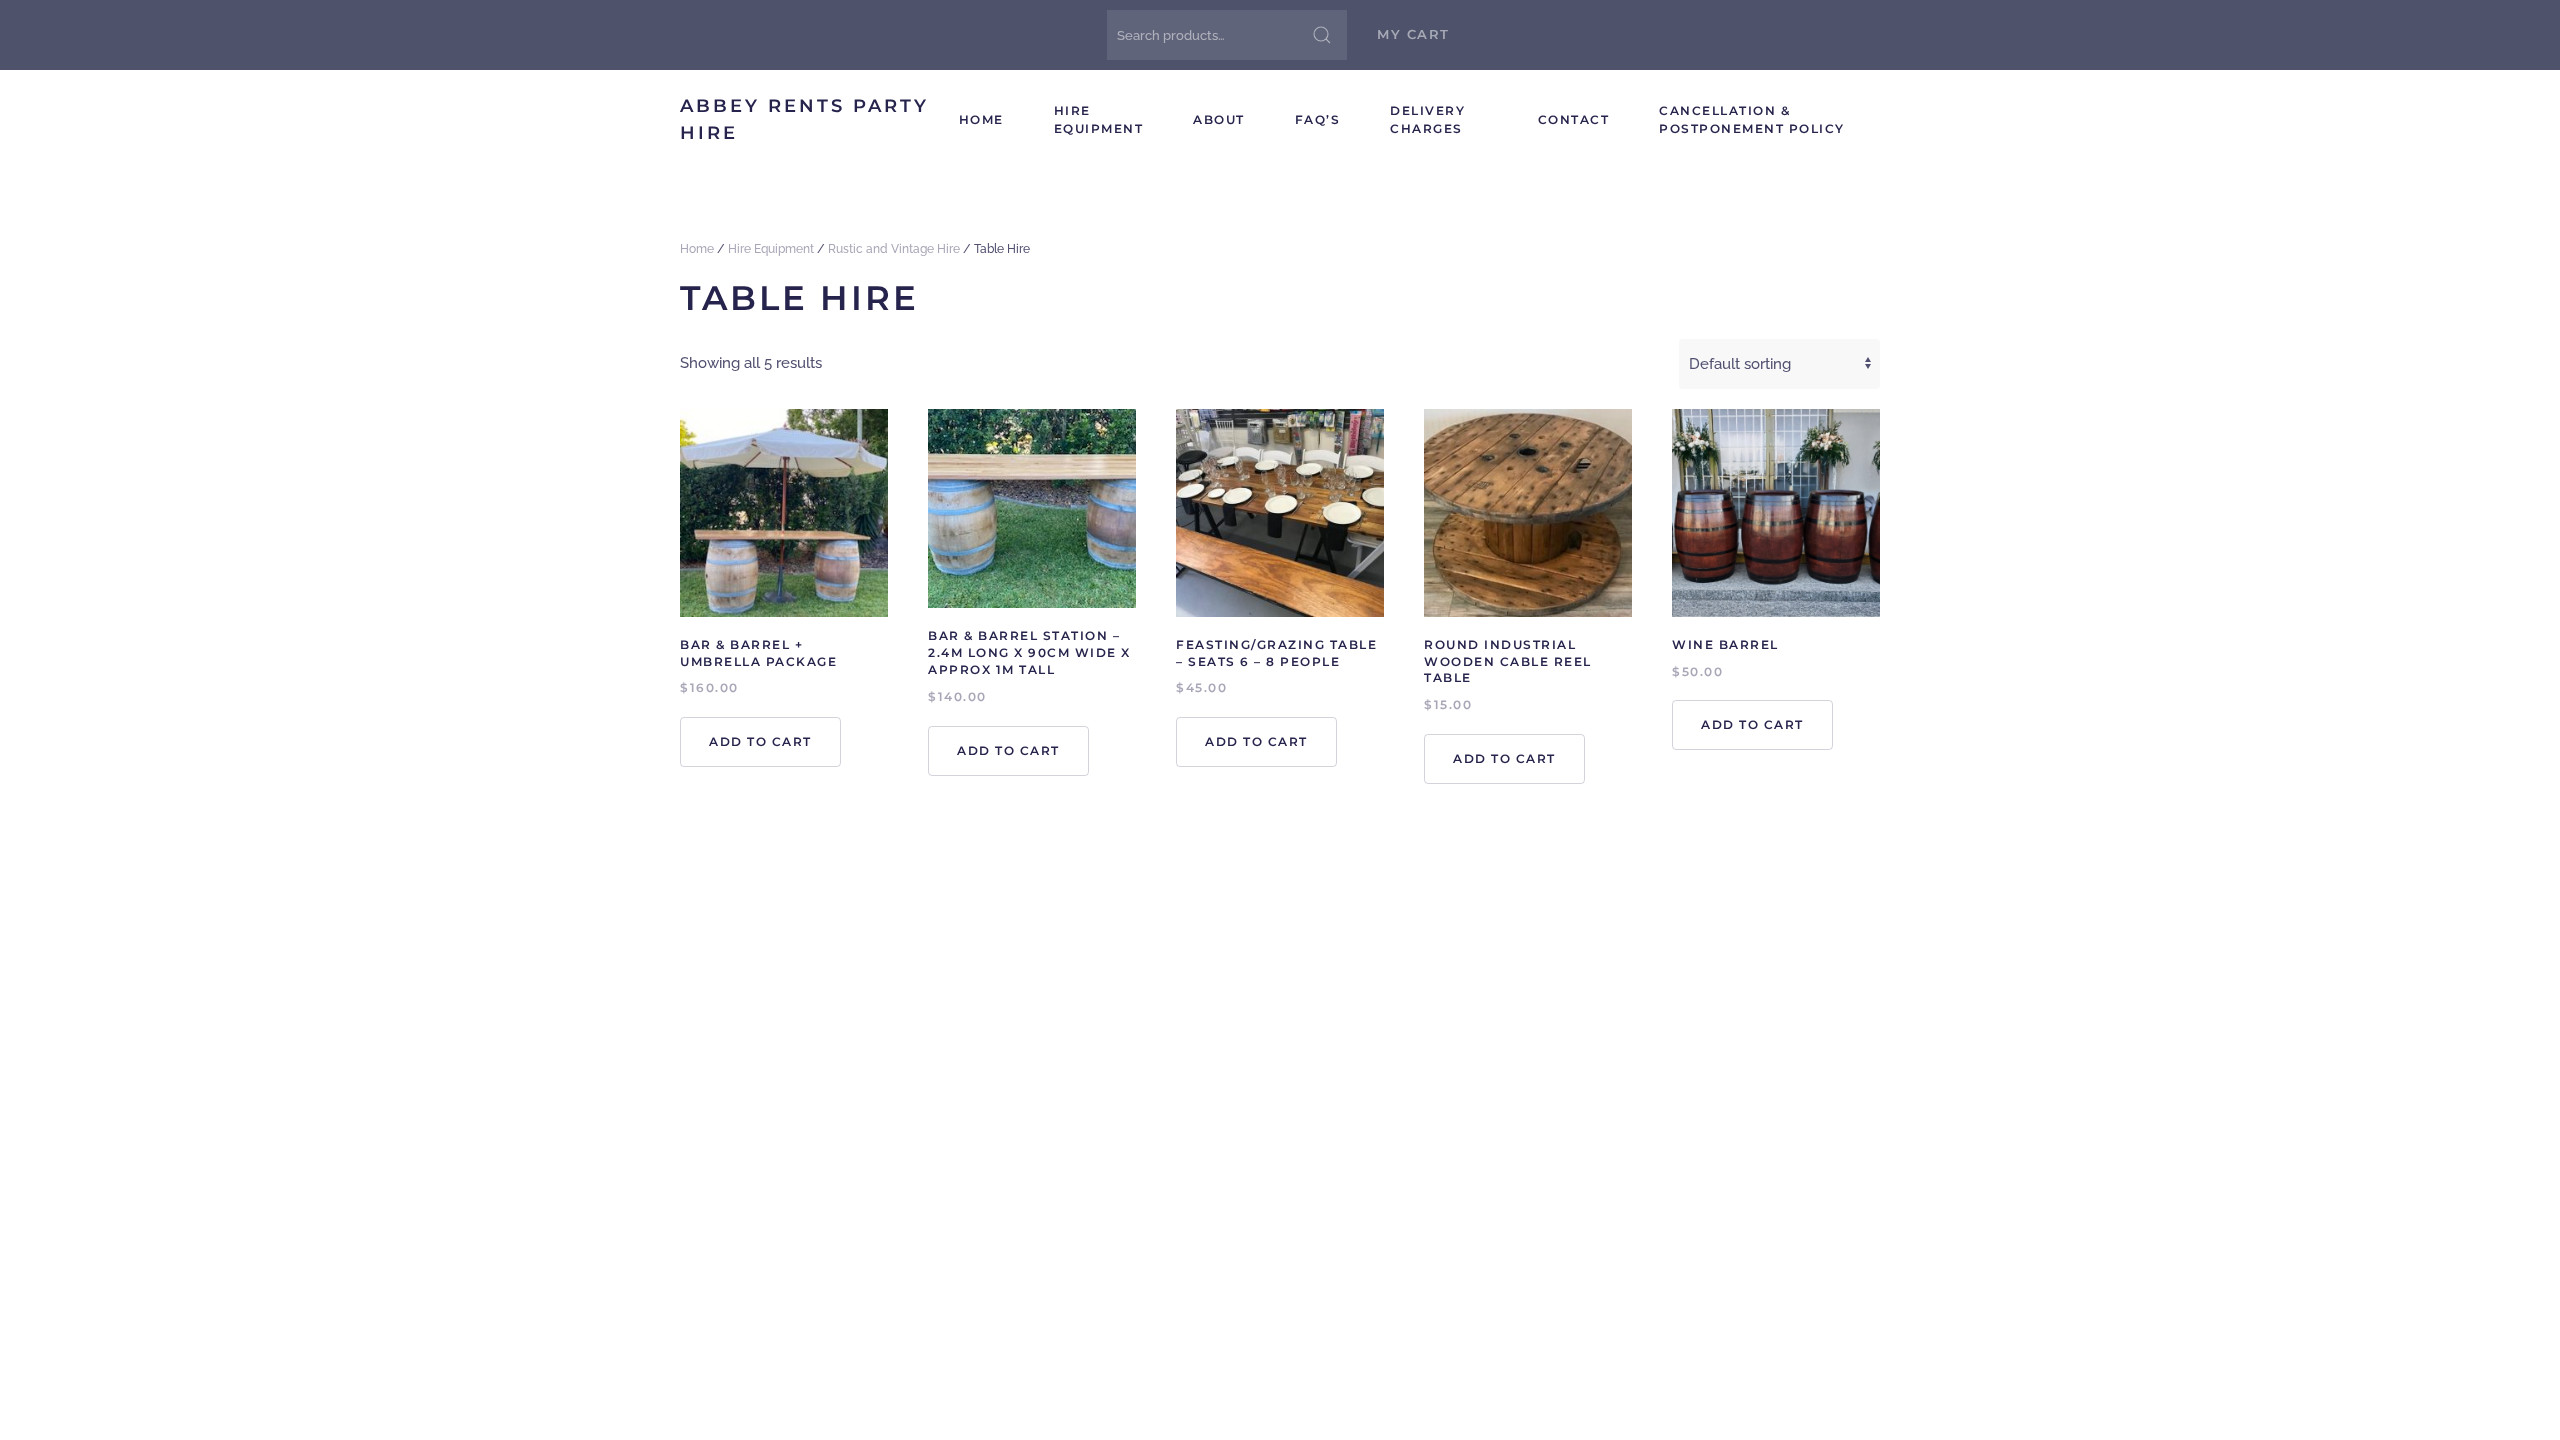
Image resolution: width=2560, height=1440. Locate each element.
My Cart (1413, 34)
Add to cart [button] (760, 741)
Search (1322, 35)
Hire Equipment (1099, 119)
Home (981, 119)
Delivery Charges (1427, 119)
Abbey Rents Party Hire (804, 119)
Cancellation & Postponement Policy (1752, 119)
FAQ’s (1318, 119)
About (1219, 119)
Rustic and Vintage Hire (894, 249)
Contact (1574, 119)
